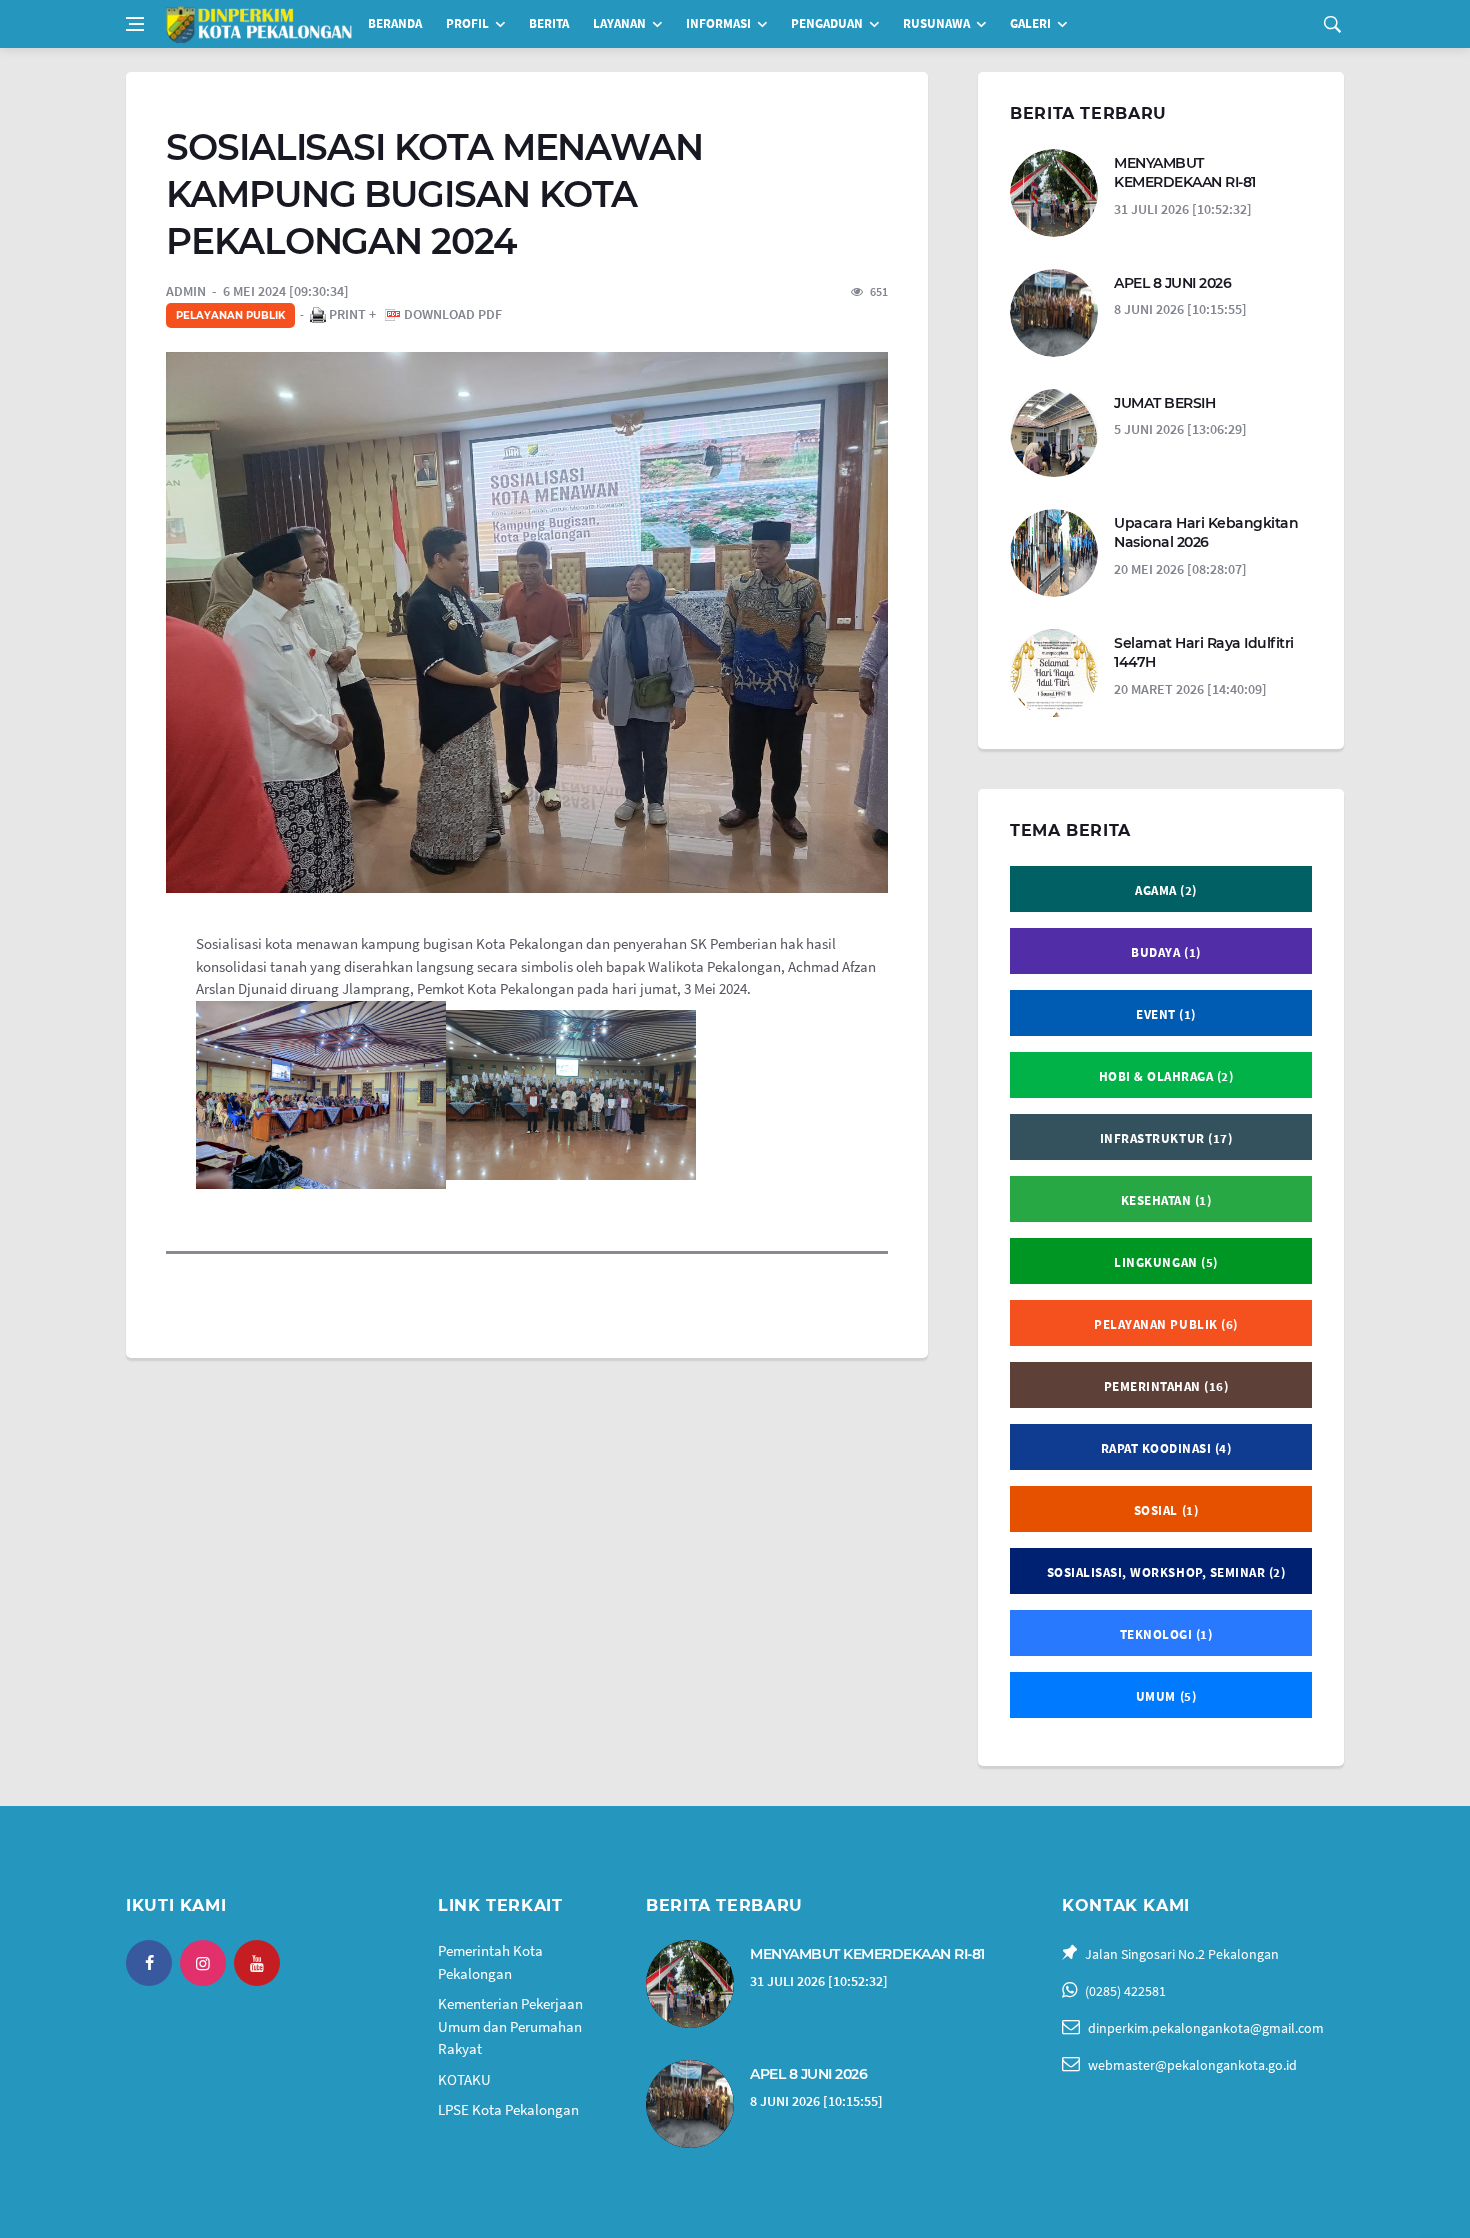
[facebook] (149, 1963)
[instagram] (203, 1963)
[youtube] (257, 1963)
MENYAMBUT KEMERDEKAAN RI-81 (1185, 173)
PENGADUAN (827, 23)
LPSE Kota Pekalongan (508, 2109)
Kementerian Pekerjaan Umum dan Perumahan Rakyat (510, 2026)
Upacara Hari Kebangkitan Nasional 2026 (1206, 533)
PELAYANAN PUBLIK (230, 315)
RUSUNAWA (936, 23)
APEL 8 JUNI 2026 (1172, 283)
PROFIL (467, 23)
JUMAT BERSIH (1164, 403)
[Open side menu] (135, 24)
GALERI (1030, 23)
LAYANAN (619, 23)
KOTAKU (464, 2079)
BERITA (549, 23)
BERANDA (395, 23)
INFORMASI (718, 23)
